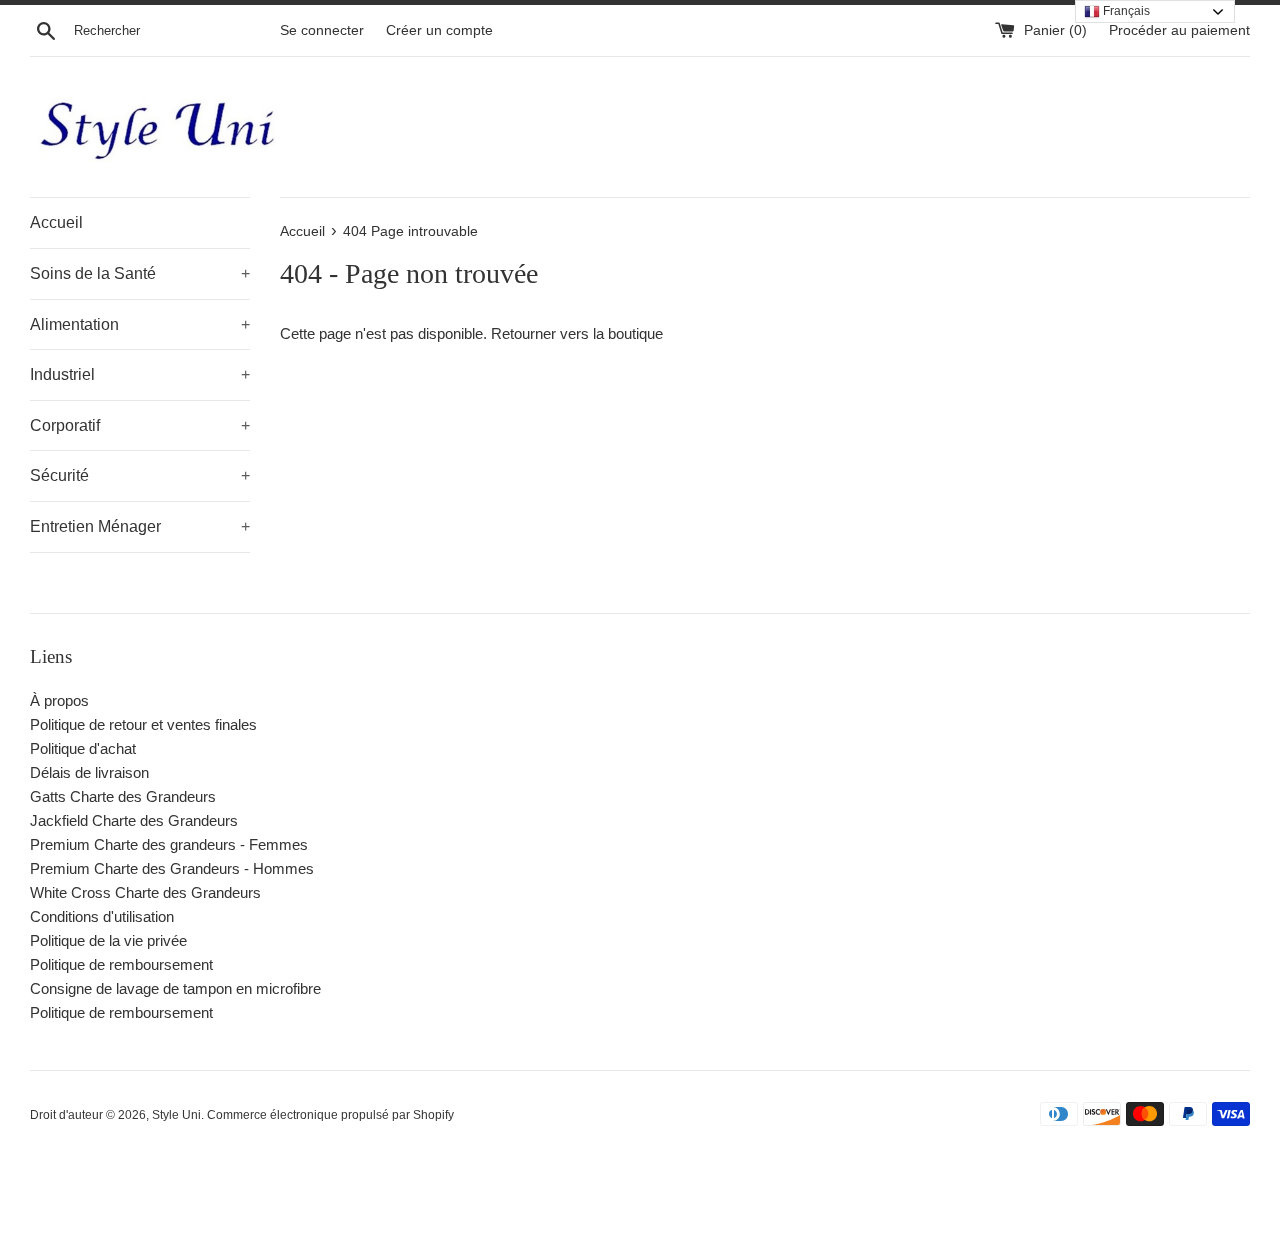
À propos (59, 700)
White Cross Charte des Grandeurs (145, 892)
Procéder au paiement (1179, 30)
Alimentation (140, 324)
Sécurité (140, 475)
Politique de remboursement (121, 964)
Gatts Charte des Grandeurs (123, 796)
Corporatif (140, 425)
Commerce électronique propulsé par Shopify (330, 1115)
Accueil (56, 222)
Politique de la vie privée (108, 940)
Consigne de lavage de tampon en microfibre (175, 988)
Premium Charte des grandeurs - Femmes (169, 844)
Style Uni (176, 1115)
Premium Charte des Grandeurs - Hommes (172, 868)
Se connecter (322, 30)
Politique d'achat (83, 748)
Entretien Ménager (140, 526)
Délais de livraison (89, 772)
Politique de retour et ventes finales (143, 724)
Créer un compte (439, 30)
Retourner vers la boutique (577, 333)
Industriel (140, 374)
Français (1125, 11)
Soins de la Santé (140, 273)
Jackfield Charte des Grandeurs (134, 820)
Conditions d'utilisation (102, 916)
